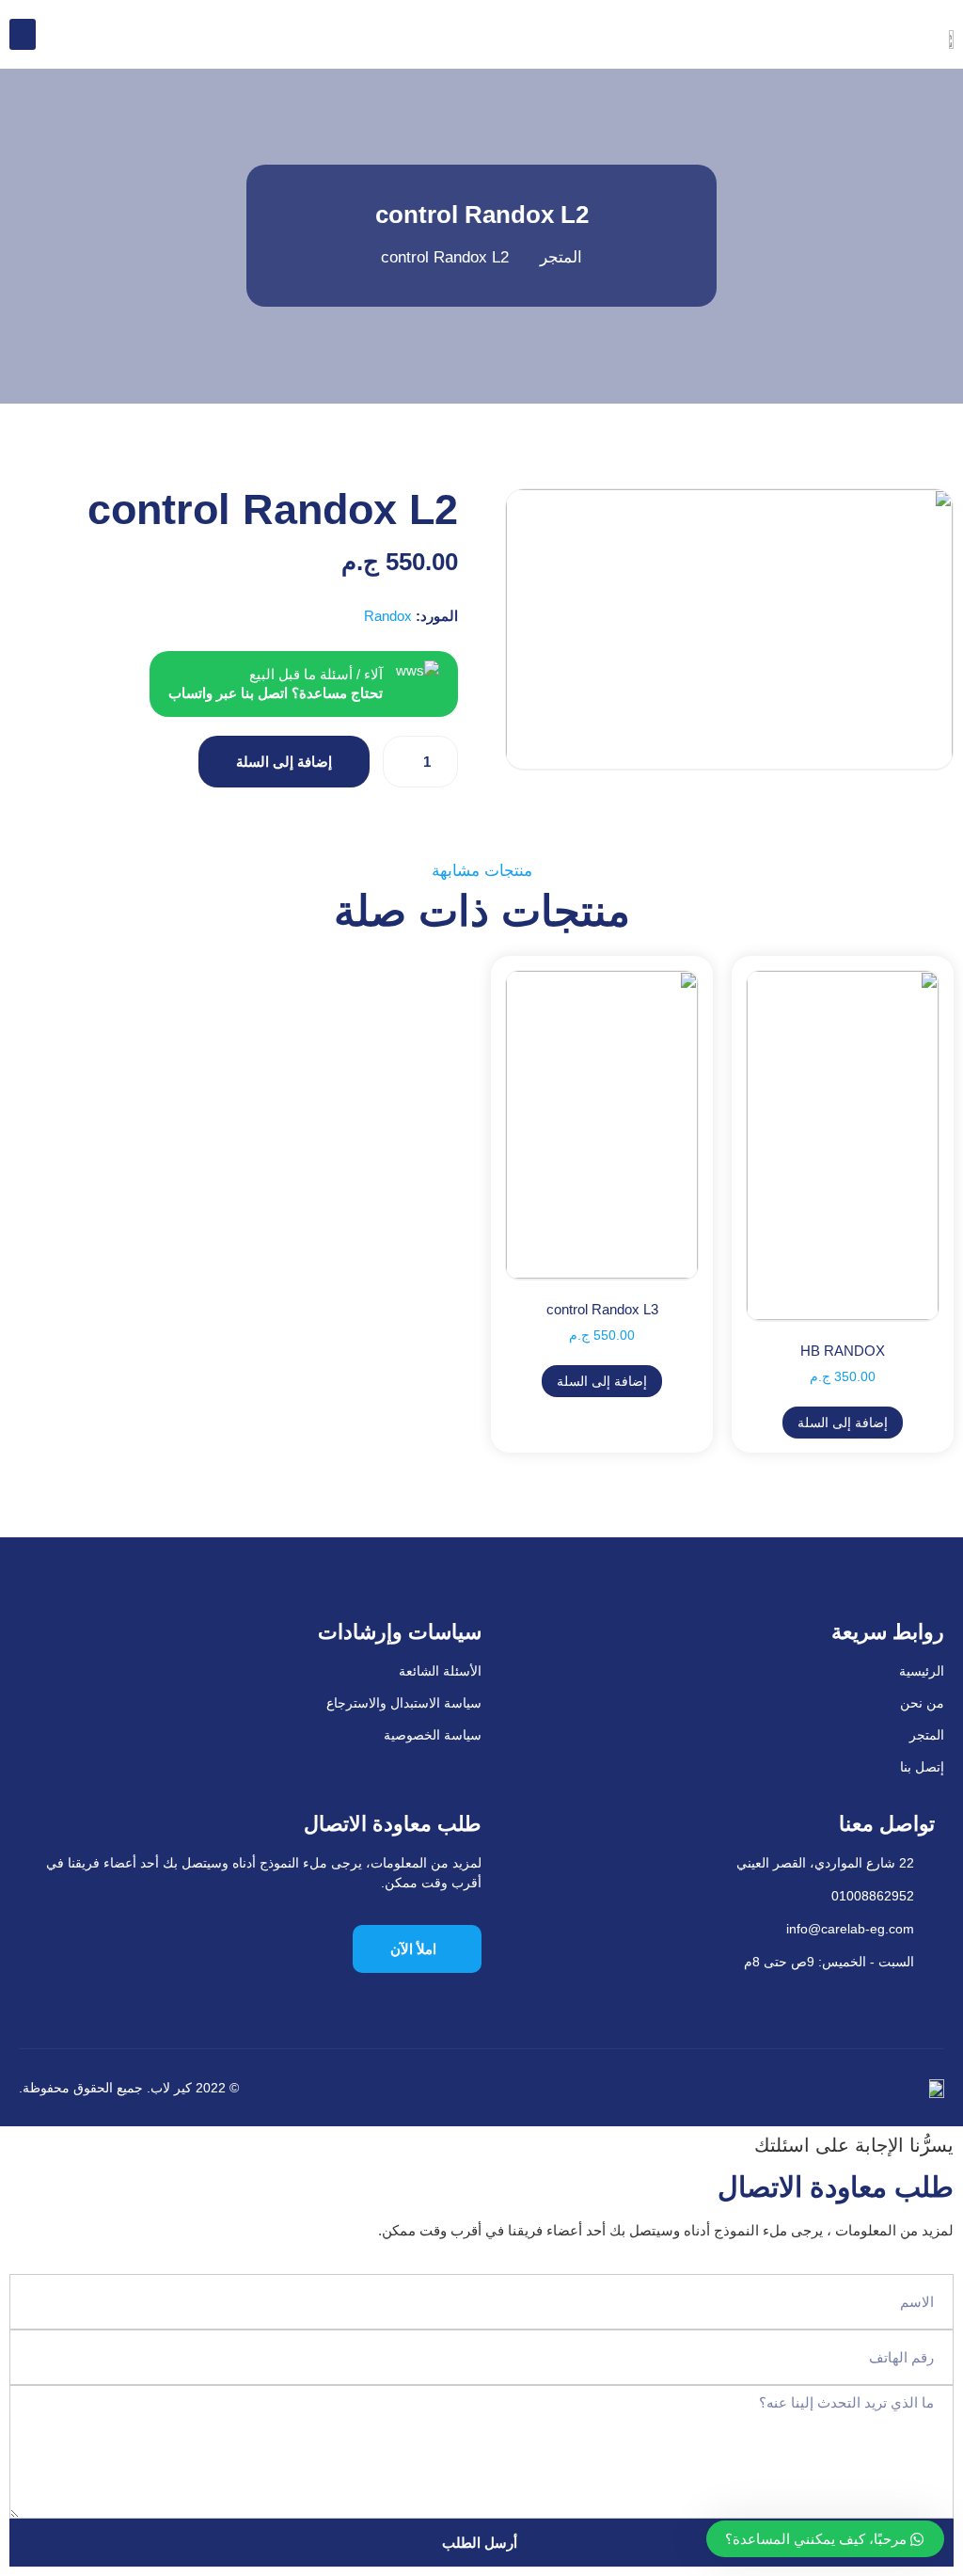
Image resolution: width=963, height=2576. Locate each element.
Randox (388, 616)
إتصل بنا (922, 1767)
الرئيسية (922, 1671)
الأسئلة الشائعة (440, 1671)
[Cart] (60, 33)
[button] (23, 34)
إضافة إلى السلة (284, 762)
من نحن (922, 1703)
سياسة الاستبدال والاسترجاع (404, 1703)
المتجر (927, 1735)
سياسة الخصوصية (433, 1735)
